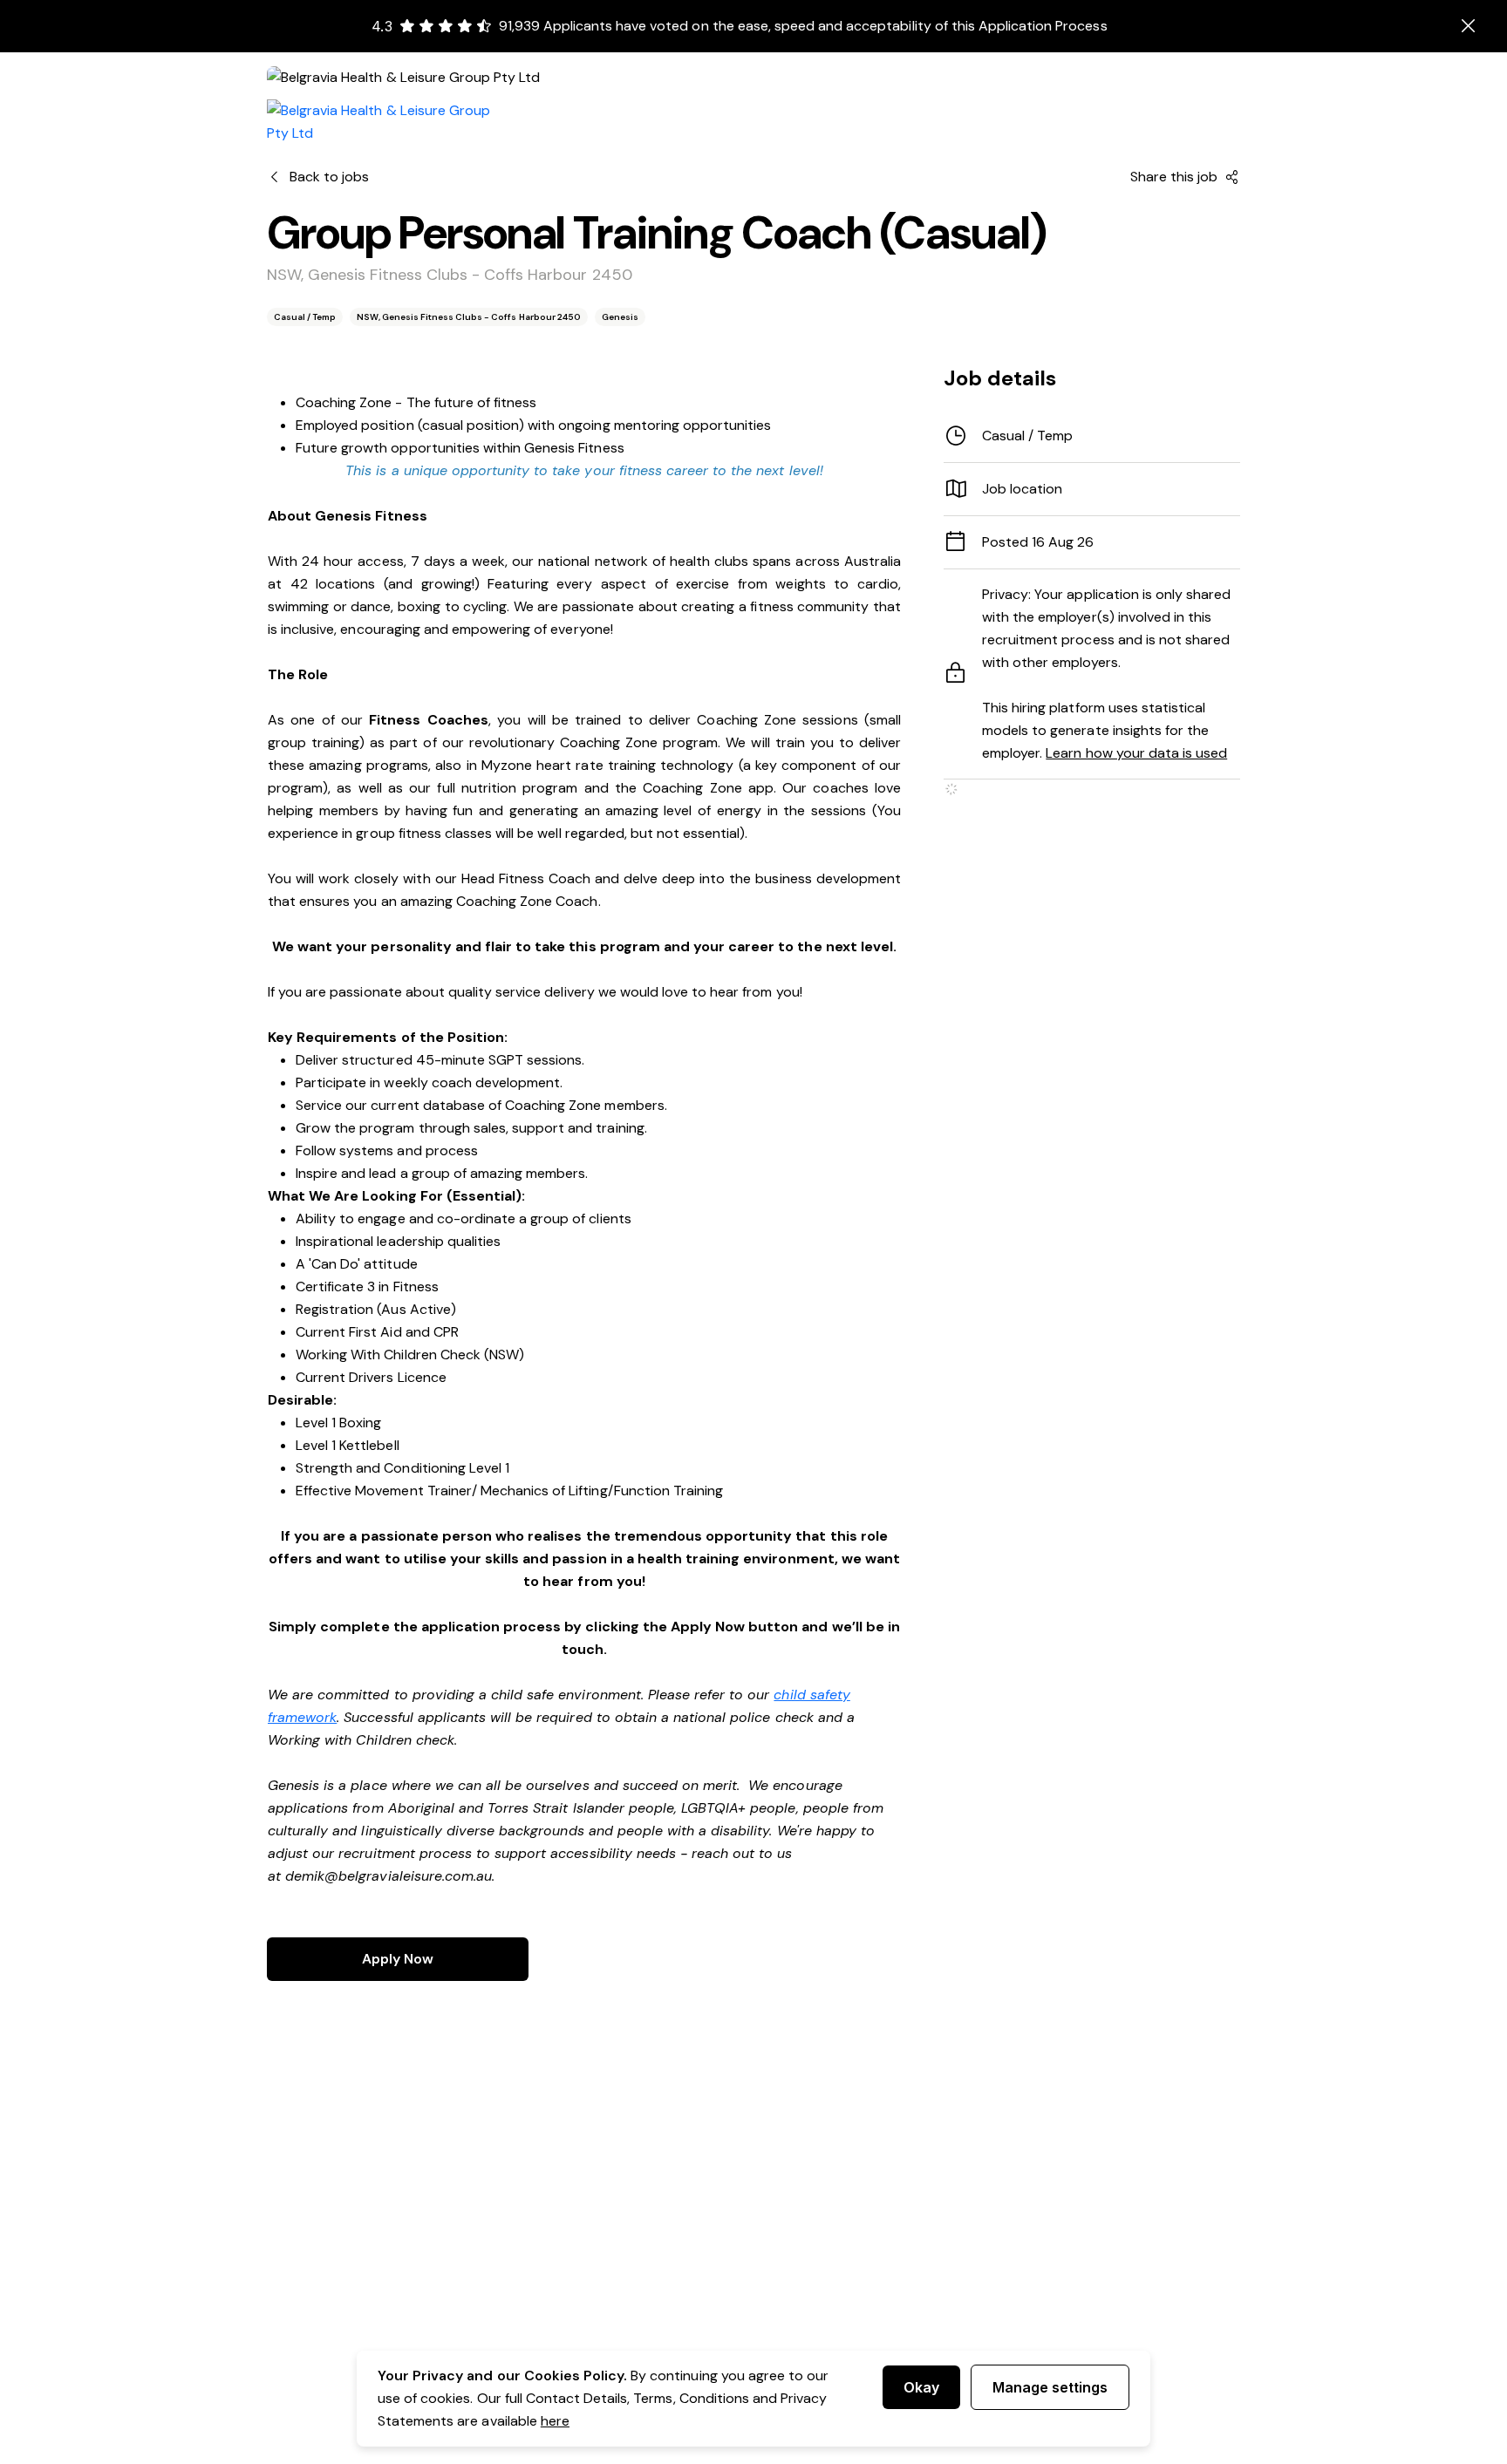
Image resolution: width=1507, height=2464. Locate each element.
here (555, 2421)
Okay (921, 2387)
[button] (1092, 489)
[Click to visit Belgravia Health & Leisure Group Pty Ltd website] (389, 122)
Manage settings (1050, 2387)
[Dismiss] (1469, 26)
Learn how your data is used (1136, 753)
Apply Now (398, 1959)
